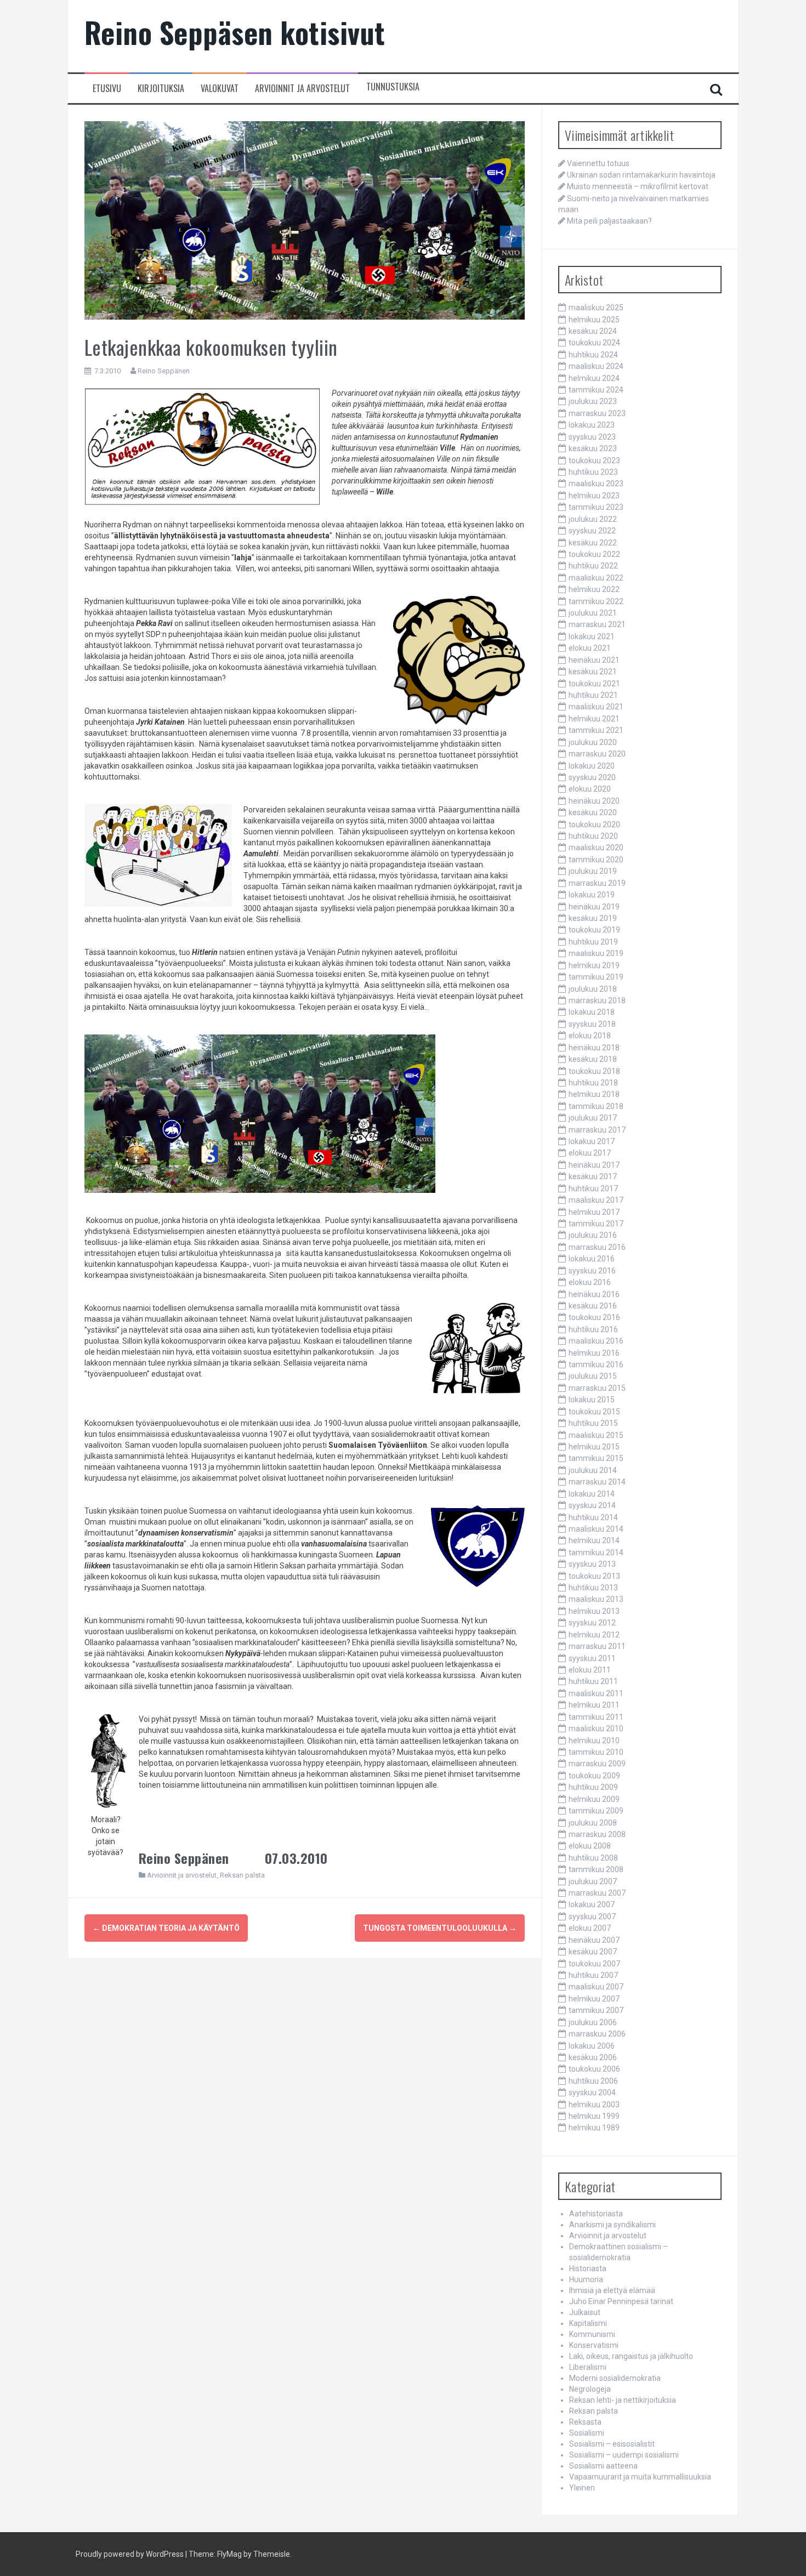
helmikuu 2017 (594, 1212)
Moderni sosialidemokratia (615, 2378)
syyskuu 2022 (592, 531)
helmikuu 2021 (594, 719)
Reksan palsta (242, 1875)
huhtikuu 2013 (593, 1588)
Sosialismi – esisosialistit (612, 2444)
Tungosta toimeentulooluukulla (440, 1928)
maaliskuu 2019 (596, 953)
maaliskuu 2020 (596, 848)
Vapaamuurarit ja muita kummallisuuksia (640, 2477)
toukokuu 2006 (594, 2069)
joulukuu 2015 (593, 1376)
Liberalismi (588, 2367)
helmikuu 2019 (594, 965)
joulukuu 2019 (593, 871)
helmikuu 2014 (594, 1540)
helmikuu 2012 (594, 1635)
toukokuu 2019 (594, 930)
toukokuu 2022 (594, 554)
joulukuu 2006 (593, 2022)
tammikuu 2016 (596, 1364)
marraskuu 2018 (597, 1000)
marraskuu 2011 (597, 1646)
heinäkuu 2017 (594, 1165)
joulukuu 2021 (593, 613)
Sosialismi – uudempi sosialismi (624, 2455)
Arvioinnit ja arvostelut (302, 89)
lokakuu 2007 (592, 1904)
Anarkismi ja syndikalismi (612, 2225)
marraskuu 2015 (597, 1388)
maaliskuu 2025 (596, 308)
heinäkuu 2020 (594, 801)
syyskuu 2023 (592, 437)
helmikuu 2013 (594, 1611)
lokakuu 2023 (592, 425)
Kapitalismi (588, 2323)
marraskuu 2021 (597, 624)
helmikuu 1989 (594, 2128)
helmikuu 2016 (594, 1353)
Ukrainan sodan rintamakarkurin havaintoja (641, 175)
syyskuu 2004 (592, 2092)
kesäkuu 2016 (593, 1306)
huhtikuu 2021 (593, 695)
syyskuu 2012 (592, 1623)
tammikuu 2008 (596, 1869)
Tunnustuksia (393, 87)
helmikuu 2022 (594, 589)
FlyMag (229, 2554)
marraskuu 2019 (597, 883)
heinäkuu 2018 (594, 1048)
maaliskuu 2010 (596, 1728)
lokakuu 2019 (592, 895)
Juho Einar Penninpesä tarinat (621, 2301)
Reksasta (585, 2422)
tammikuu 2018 (596, 1106)
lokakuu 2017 (592, 1141)
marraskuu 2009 (597, 1764)
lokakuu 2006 (592, 2046)
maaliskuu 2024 (596, 366)
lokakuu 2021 (592, 636)
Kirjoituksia (161, 89)
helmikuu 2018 (594, 1094)
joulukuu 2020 (593, 742)
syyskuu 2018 (592, 1024)
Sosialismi (587, 2433)
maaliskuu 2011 (596, 1693)
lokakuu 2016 (592, 1259)
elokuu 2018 (590, 1036)
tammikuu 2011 (596, 1717)
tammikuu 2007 (596, 2010)
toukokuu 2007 (594, 1964)
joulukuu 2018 (593, 989)
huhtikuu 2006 (593, 2081)
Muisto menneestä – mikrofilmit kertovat (638, 186)
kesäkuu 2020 (593, 812)
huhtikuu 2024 (593, 355)
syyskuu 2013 (592, 1564)
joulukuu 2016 (593, 1235)
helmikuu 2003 (594, 2105)
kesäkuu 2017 (593, 1176)
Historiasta (588, 2268)
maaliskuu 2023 (596, 484)
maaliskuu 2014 (596, 1529)
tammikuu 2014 (596, 1553)
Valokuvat (220, 89)
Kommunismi (592, 2334)
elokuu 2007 (590, 1928)
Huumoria (586, 2279)
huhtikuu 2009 (593, 1787)
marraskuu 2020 (597, 754)
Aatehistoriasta (596, 2214)
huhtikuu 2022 (593, 566)
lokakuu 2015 (592, 1400)
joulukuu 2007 (593, 1881)
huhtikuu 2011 (593, 1681)
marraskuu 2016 (597, 1247)
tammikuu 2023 (596, 507)
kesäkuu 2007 (593, 1952)
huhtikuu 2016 (593, 1329)
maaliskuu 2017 (596, 1200)
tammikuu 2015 (596, 1458)
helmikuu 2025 (594, 320)
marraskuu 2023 (597, 413)
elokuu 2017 (590, 1153)
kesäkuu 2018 (593, 1059)
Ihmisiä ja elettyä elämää (612, 2290)
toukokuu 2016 (594, 1317)
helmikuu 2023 (594, 496)
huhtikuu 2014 (593, 1517)
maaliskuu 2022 (596, 578)
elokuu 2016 (590, 1282)
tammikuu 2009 (596, 1811)
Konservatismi (594, 2345)
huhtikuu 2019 (593, 942)
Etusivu (107, 89)
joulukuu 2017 (593, 1118)
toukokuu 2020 (594, 824)
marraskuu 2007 (597, 1893)
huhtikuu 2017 (593, 1189)
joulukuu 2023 (593, 401)
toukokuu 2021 (594, 684)
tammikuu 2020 (596, 860)
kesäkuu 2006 (593, 2057)
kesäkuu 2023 (593, 448)
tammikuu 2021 (596, 730)
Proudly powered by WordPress (130, 2554)
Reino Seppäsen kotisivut (235, 32)
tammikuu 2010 (596, 1752)
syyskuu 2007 (592, 1917)
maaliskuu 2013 (596, 1599)
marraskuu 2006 (597, 2034)
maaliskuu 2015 (596, 1435)
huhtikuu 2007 (593, 1975)
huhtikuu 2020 (593, 836)
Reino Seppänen (164, 371)
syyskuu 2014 (592, 1505)
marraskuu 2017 (597, 1130)
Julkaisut (585, 2312)
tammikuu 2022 (596, 601)
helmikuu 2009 (594, 1799)
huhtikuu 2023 (593, 472)
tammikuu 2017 (596, 1224)
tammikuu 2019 (596, 977)
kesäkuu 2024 (593, 331)
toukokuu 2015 (594, 1412)
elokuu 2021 (590, 648)
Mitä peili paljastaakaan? (609, 221)
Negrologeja (590, 2389)
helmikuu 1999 (594, 2116)
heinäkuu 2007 (594, 1940)
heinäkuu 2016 (594, 1294)
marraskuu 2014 (597, 1482)
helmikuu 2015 (594, 1447)
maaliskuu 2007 (596, 1987)
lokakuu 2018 (592, 1012)
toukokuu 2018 (594, 1071)
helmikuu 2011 (594, 1705)
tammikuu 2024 (596, 390)
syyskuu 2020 (592, 777)
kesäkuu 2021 (593, 672)
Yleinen (582, 2488)
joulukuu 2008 (593, 1823)
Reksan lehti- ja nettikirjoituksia (623, 2400)
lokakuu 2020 (592, 766)
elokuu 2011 (590, 1670)
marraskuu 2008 (597, 1834)
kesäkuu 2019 (593, 918)
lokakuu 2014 (592, 1494)
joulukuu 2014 (593, 1470)
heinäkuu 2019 (594, 907)
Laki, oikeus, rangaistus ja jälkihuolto (631, 2356)
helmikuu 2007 (594, 1999)
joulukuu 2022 (593, 519)
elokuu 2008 (590, 1846)
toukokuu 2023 (594, 460)
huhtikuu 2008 (593, 1858)
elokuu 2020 (590, 789)
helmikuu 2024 (594, 378)
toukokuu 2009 (594, 1776)
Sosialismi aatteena (603, 2466)
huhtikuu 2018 (593, 1083)
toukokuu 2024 (594, 343)
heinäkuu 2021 (594, 660)
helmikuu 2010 (594, 1741)
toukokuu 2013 (594, 1576)
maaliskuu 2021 (596, 707)
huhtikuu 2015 (593, 1423)
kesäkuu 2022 (593, 543)
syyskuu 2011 (592, 1658)
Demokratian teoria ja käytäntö (166, 1928)
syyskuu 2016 (592, 1271)
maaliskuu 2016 (596, 1341)
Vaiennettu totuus (598, 163)
